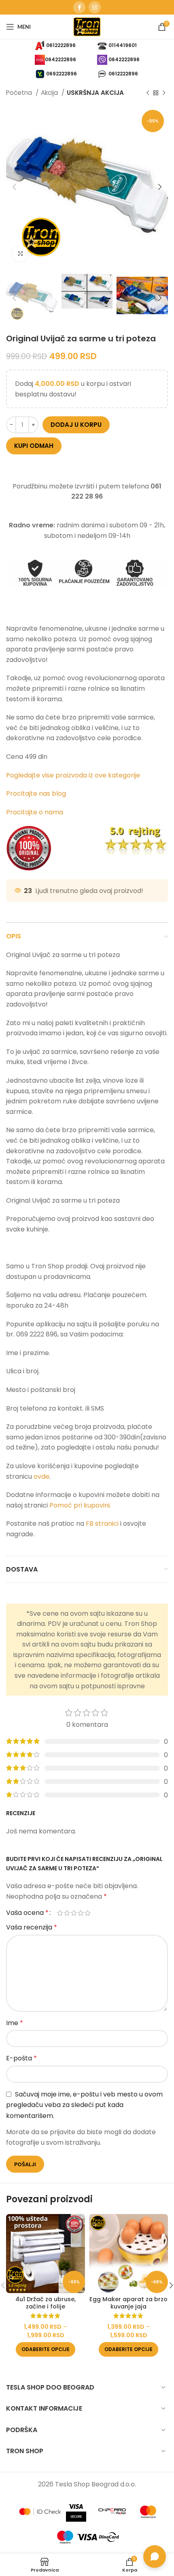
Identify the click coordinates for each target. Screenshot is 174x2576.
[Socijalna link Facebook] (79, 7)
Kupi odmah (34, 446)
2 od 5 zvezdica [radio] (67, 1913)
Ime (15, 2023)
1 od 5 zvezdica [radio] (60, 1913)
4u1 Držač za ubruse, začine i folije (46, 2303)
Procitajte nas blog (36, 793)
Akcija (50, 93)
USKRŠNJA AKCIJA (95, 93)
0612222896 (61, 45)
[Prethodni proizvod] (148, 93)
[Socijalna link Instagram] (95, 7)
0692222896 (62, 73)
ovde (41, 1476)
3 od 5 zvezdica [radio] (74, 1913)
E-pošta (21, 2058)
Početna (20, 93)
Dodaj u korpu (76, 425)
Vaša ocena (27, 1913)
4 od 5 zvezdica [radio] (81, 1913)
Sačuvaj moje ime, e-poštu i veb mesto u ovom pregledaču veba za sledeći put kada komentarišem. (84, 2105)
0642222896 (60, 59)
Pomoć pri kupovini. (80, 1505)
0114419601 (123, 45)
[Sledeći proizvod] (164, 93)
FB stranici (102, 1524)
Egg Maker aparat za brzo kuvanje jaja (128, 2303)
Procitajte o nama (35, 812)
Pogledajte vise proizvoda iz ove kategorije (74, 775)
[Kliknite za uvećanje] (20, 254)
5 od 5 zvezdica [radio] (88, 1913)
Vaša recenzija (32, 1927)
